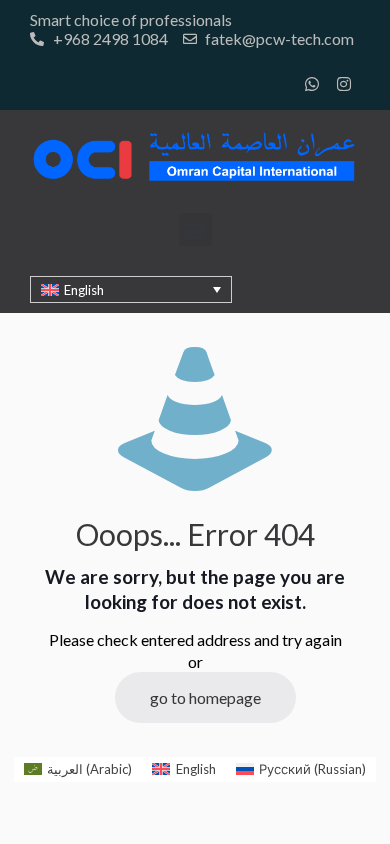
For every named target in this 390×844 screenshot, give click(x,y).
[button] (195, 229)
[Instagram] (344, 84)
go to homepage (205, 697)
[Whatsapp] (312, 84)
